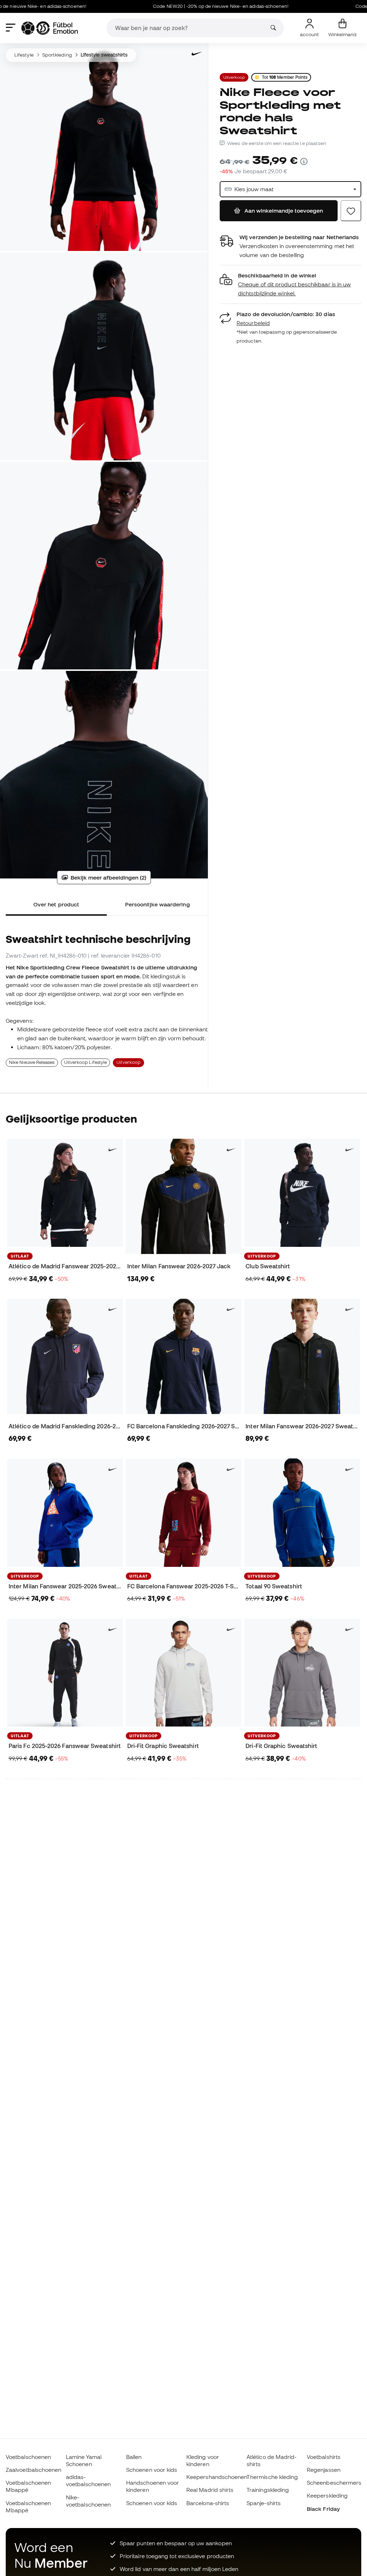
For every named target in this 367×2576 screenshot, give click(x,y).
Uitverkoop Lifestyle (86, 1062)
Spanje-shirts (264, 2503)
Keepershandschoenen (217, 2477)
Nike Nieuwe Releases (32, 1062)
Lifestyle (24, 55)
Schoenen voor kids (152, 2470)
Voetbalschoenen (28, 2457)
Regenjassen (324, 2470)
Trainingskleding (268, 2490)
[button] (290, 284)
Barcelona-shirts (208, 2503)
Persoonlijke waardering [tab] (158, 904)
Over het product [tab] (56, 904)
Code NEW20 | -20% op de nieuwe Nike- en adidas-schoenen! (176, 6)
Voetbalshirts (324, 2457)
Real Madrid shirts (210, 2490)
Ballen (134, 2457)
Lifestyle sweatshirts (104, 55)
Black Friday (323, 2509)
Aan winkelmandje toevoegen (283, 210)
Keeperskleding (327, 2495)
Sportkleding (57, 55)
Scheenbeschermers (334, 2483)
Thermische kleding (272, 2477)
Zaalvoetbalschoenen (34, 2470)
